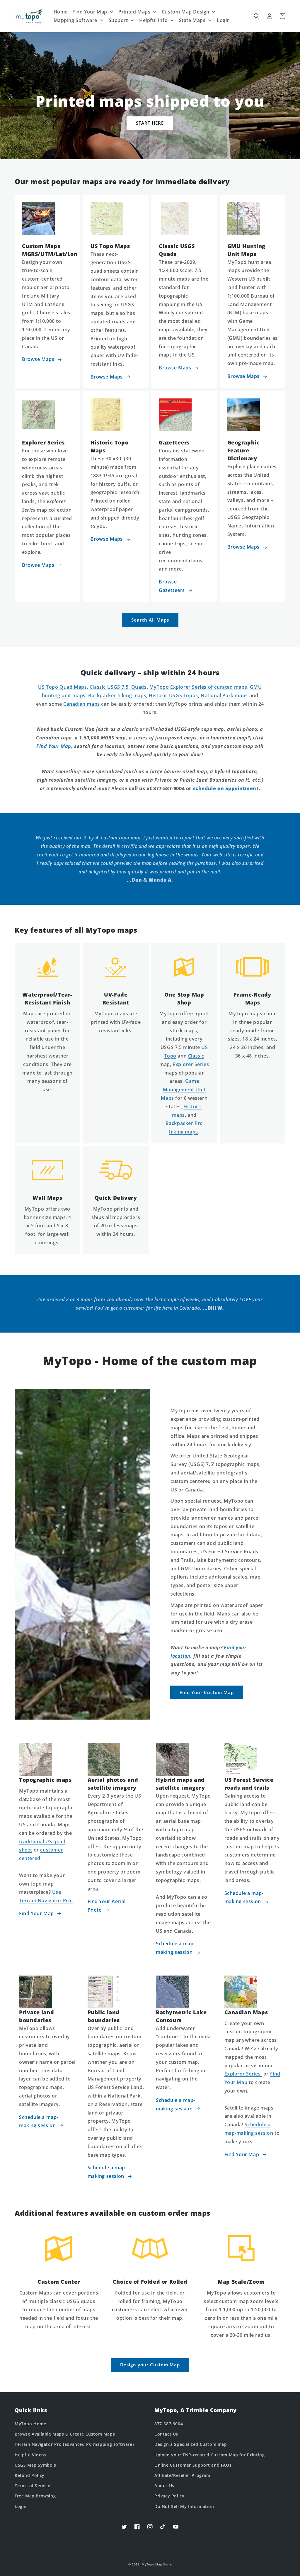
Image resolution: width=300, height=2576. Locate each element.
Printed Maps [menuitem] (134, 12)
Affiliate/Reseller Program (182, 2475)
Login (21, 2506)
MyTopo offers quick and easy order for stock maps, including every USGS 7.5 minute (184, 1030)
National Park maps (224, 695)
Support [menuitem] (118, 20)
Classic (196, 1056)
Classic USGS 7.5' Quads (118, 687)
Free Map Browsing (35, 2496)
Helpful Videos (30, 2455)
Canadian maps (82, 704)
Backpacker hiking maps (117, 695)
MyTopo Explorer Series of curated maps (198, 687)
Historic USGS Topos (173, 695)
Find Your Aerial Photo (107, 1906)
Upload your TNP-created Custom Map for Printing (209, 2455)
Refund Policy (30, 2475)
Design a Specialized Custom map (191, 2444)
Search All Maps (150, 620)
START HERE (150, 123)
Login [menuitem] (223, 20)
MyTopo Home (30, 2424)
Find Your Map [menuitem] (90, 12)
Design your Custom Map (150, 2365)
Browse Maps (38, 359)
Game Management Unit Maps (183, 1090)
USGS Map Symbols (35, 2465)
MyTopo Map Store (157, 2564)
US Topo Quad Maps (62, 687)
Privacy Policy (169, 2496)
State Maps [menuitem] (192, 20)
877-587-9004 (169, 2424)
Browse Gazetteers (172, 586)
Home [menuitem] (61, 12)
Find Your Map (36, 1913)
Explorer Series (191, 1064)
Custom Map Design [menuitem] (186, 12)
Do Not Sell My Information (184, 2506)
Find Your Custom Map (207, 1692)
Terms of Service (33, 2486)
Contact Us (166, 2434)
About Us (164, 2486)
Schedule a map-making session (175, 1948)
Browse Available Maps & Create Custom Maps (65, 2434)
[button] (257, 16)
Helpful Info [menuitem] (153, 20)
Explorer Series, (243, 2074)
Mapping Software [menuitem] (76, 20)
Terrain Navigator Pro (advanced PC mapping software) (74, 2444)
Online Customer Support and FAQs (193, 2465)
